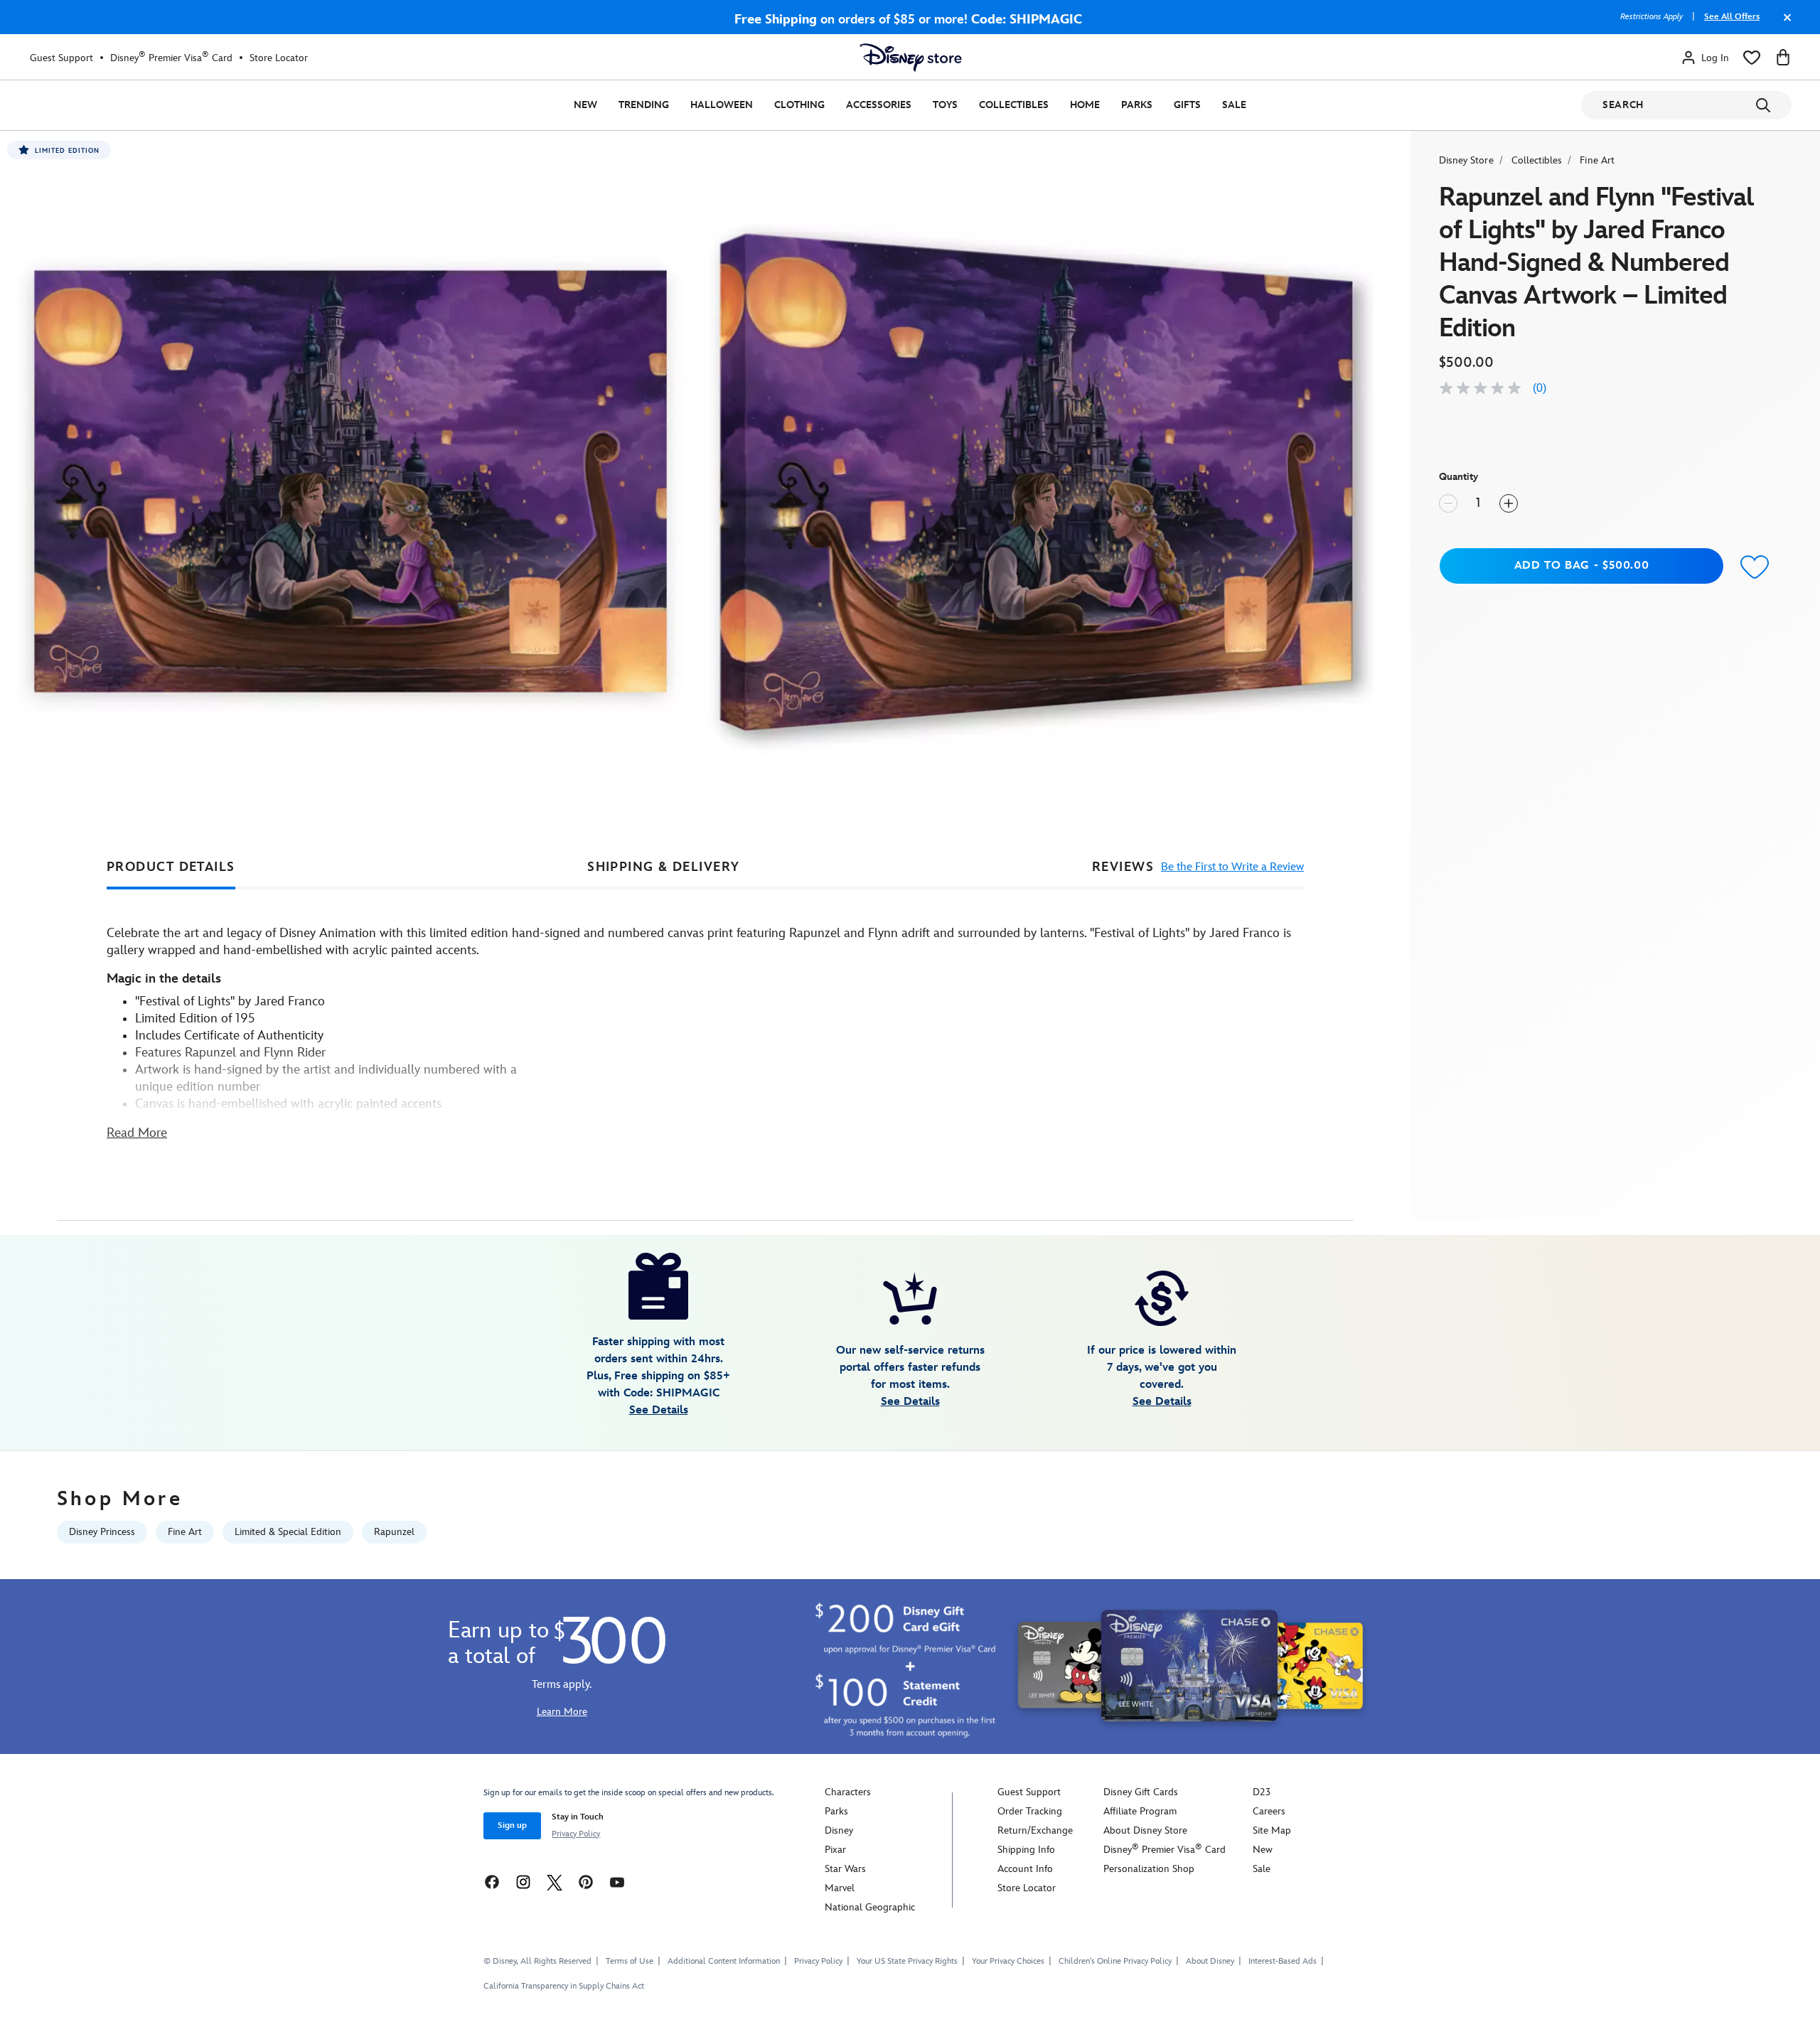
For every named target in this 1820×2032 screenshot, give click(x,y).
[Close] (1784, 24)
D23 (1262, 1792)
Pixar (835, 1850)
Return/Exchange (1035, 1830)
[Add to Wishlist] (1755, 568)
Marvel (840, 1888)
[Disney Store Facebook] (492, 1882)
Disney (839, 1830)
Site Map (1272, 1830)
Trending (644, 105)
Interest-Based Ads (1283, 1961)
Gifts (1187, 105)
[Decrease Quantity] (1448, 503)
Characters (848, 1792)
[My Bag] (1783, 58)
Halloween (722, 105)
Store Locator (279, 58)
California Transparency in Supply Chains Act (564, 1986)
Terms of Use (630, 1961)
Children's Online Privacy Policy (1115, 1961)
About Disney (1210, 1961)
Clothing (799, 105)
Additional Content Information (724, 1961)
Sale (1234, 105)
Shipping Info (1026, 1850)
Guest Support (61, 58)
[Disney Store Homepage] (911, 58)
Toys (945, 105)
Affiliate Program (1140, 1811)
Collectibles (1014, 105)
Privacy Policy (576, 1834)
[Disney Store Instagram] (523, 1882)
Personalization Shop (1149, 1869)
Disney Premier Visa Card (171, 58)
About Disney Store (1145, 1830)
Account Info (1025, 1869)
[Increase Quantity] (1509, 503)
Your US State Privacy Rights (907, 1961)
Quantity (1458, 477)
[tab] (171, 867)
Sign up (512, 1825)
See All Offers (1732, 17)
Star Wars (845, 1869)
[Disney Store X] (555, 1882)
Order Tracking (1030, 1811)
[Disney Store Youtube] (617, 1882)
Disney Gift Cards (1141, 1792)
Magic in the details (164, 979)
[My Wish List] (1752, 58)
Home (1085, 105)
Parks (1137, 105)
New (585, 105)
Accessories (879, 105)
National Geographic (870, 1907)
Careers (1269, 1811)
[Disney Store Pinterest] (586, 1882)
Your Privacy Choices (1008, 1962)
